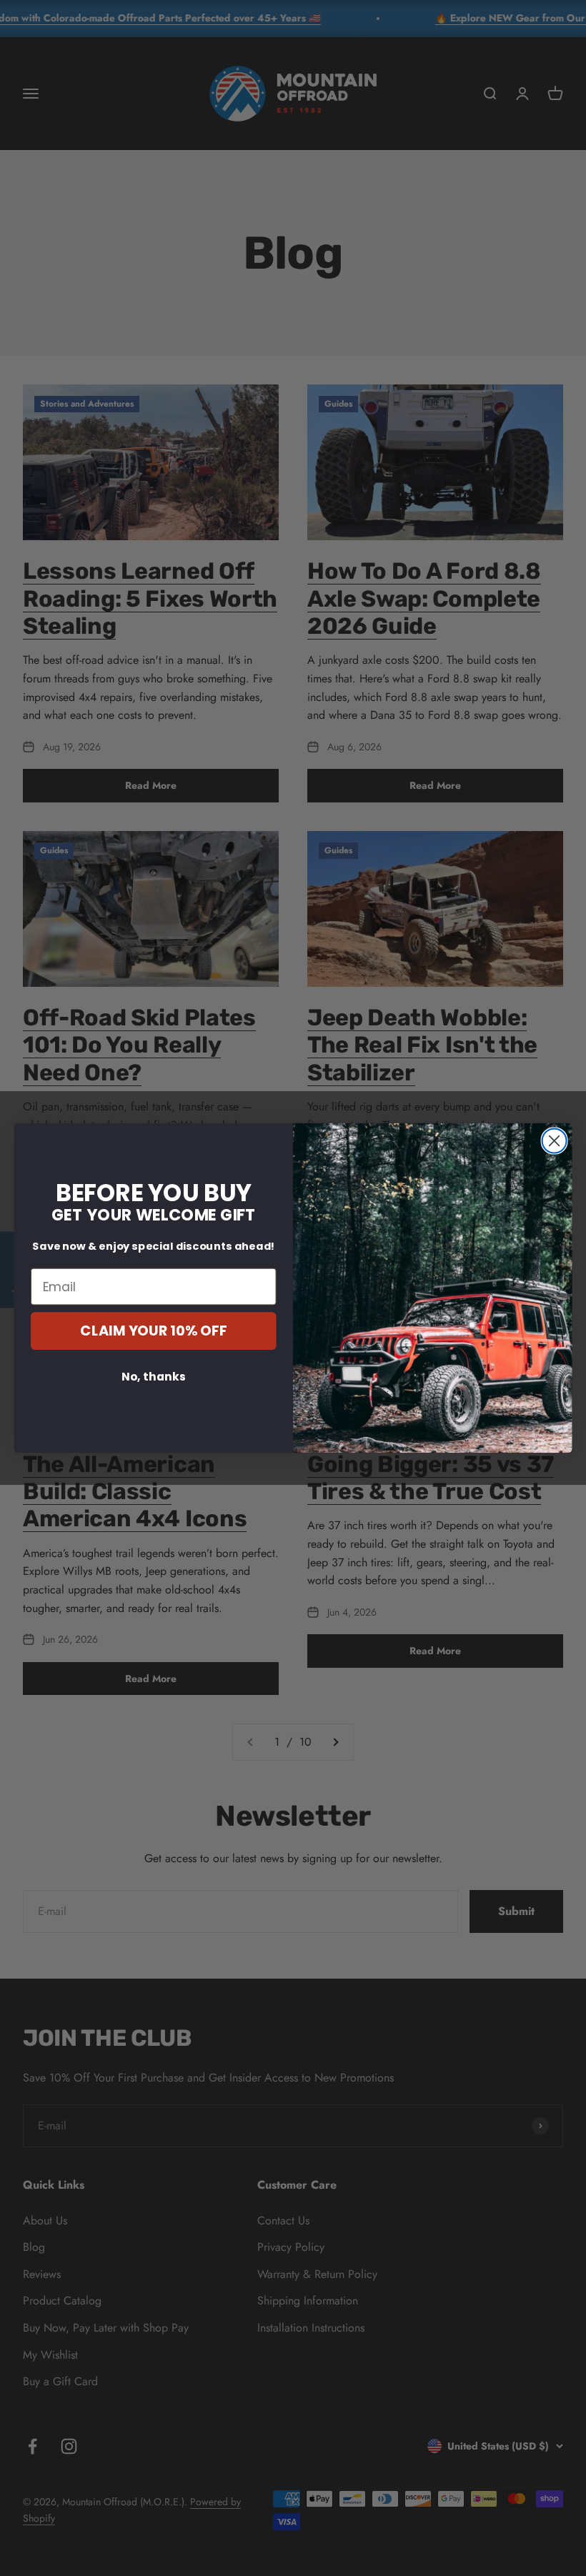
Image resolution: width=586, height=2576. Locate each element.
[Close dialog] (555, 1140)
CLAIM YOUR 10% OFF (153, 1331)
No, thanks (154, 1376)
